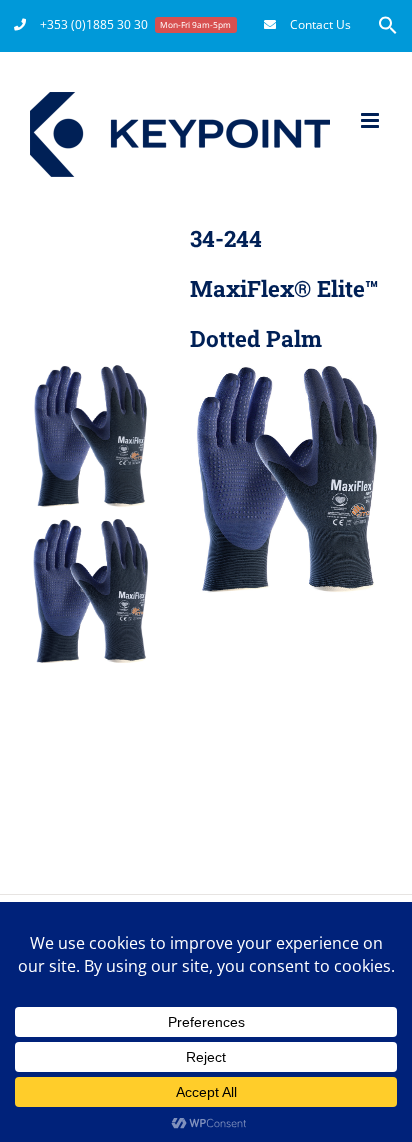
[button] (388, 25)
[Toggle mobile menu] (371, 120)
